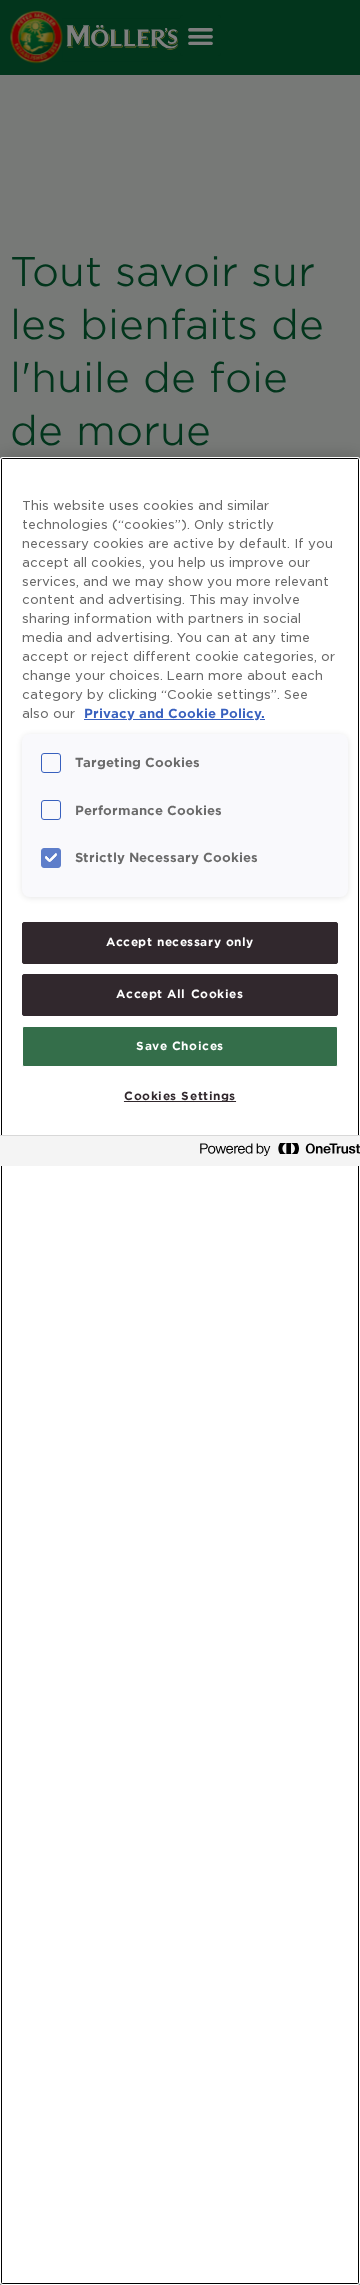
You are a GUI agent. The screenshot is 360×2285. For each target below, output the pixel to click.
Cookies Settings (180, 1096)
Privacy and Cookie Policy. (174, 713)
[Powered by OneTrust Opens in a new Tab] (274, 1153)
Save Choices (180, 1046)
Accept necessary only (180, 942)
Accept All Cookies (179, 994)
